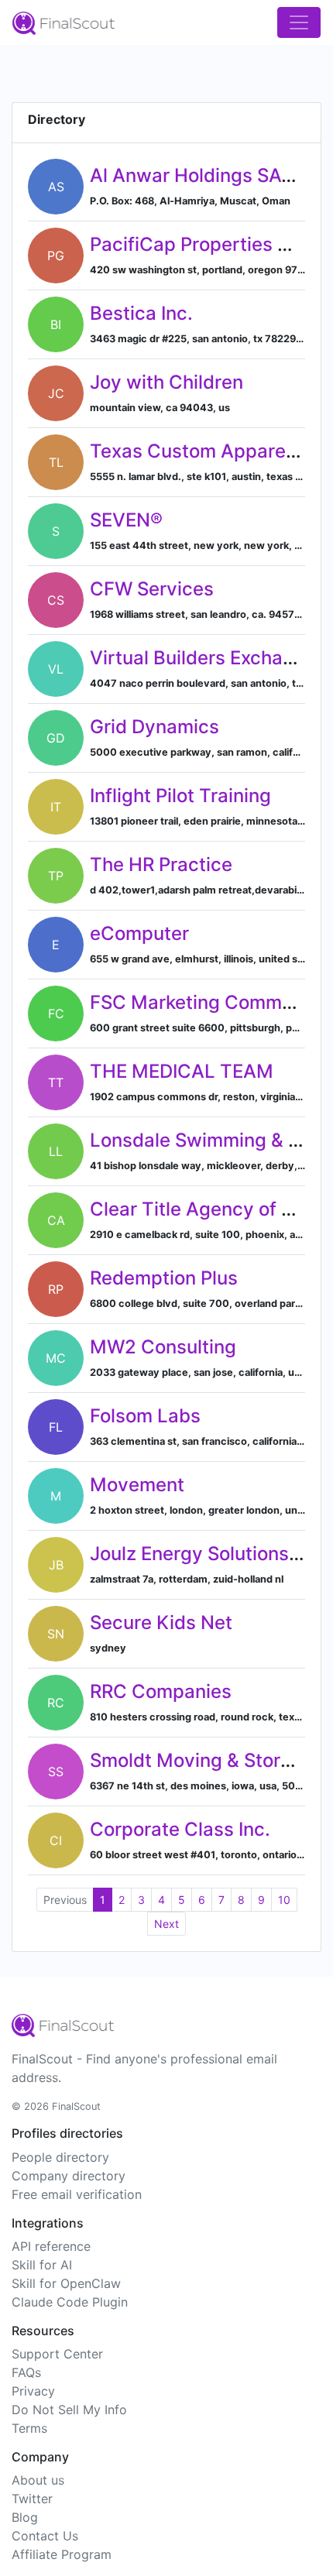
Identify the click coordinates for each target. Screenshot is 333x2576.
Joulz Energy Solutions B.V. (209, 1554)
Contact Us (45, 2536)
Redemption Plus (164, 1278)
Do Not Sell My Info (69, 2410)
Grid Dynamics (154, 727)
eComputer (139, 933)
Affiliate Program (62, 2554)
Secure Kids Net (161, 1622)
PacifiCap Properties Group (211, 244)
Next (166, 1924)
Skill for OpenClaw (66, 2283)
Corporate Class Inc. (180, 1829)
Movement (137, 1485)
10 (284, 1900)
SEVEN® (126, 520)
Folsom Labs (145, 1416)
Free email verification (77, 2194)
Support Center (57, 2354)
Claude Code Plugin (70, 2302)
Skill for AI (42, 2265)
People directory (60, 2157)
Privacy (33, 2391)
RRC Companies (161, 1691)
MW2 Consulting (163, 1347)
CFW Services (152, 589)
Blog (25, 2517)
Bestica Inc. (141, 313)
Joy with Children (166, 382)
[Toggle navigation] (299, 22)
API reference (51, 2246)
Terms (29, 2428)
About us (38, 2480)
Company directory (69, 2176)
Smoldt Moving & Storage (202, 1760)
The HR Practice (161, 864)
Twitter (32, 2499)
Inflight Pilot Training (180, 796)
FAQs (26, 2372)
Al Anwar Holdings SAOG (199, 175)
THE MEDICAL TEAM (182, 1071)
